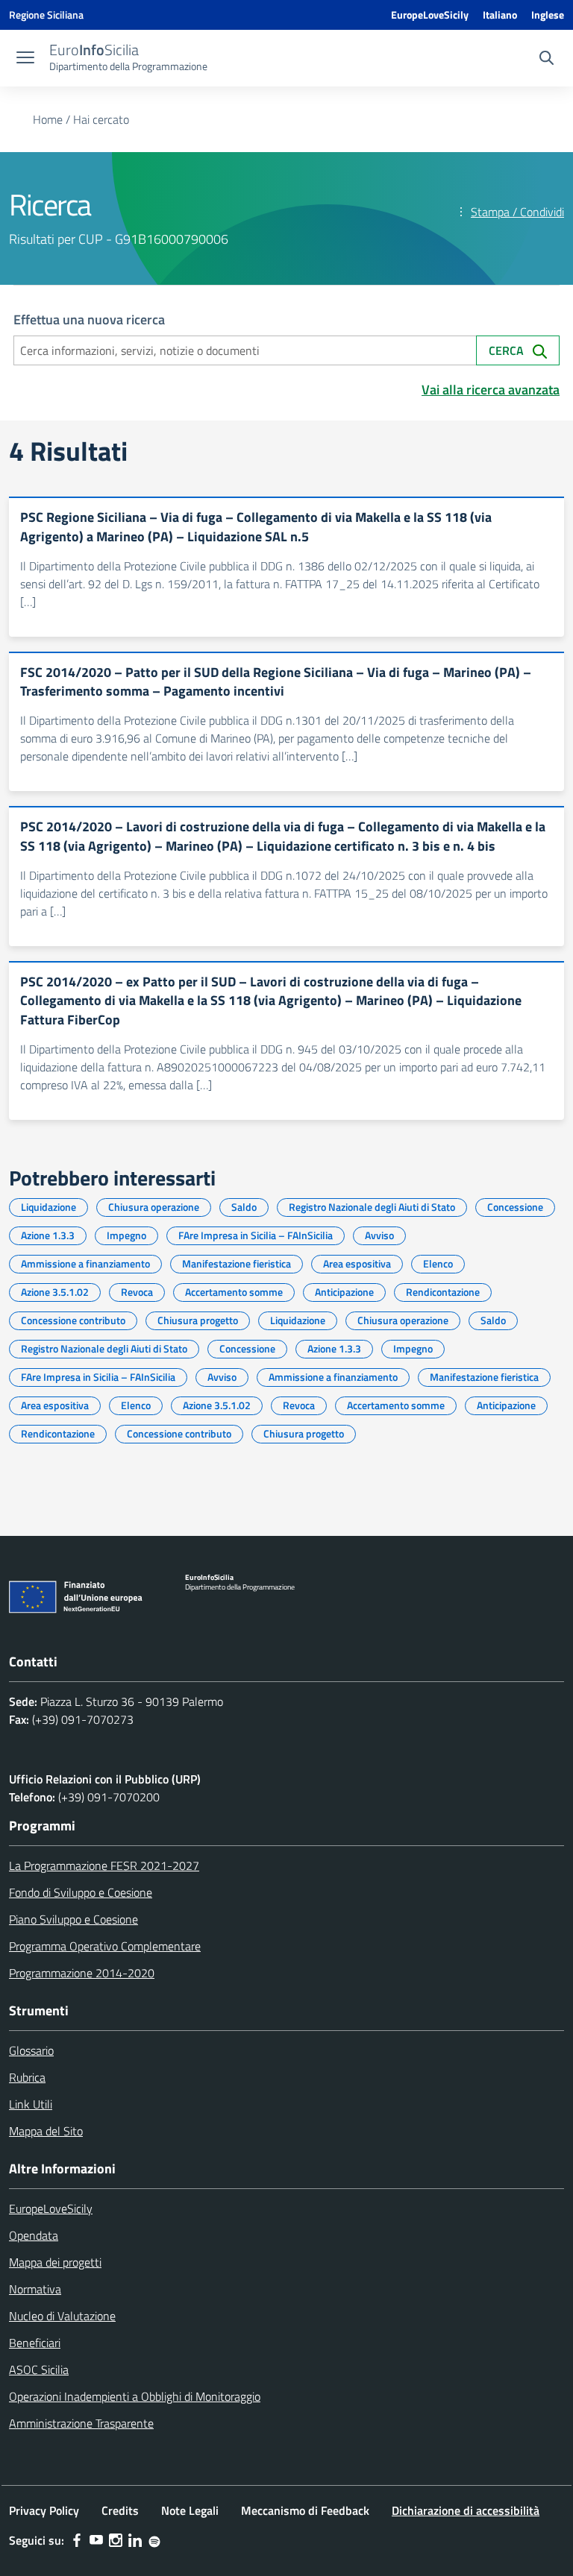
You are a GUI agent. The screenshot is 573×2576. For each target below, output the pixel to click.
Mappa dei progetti (55, 2262)
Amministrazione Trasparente (81, 2423)
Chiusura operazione (154, 1207)
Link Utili (31, 2104)
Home (48, 119)
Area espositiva (357, 1263)
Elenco (438, 1263)
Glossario (31, 2050)
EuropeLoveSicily (430, 15)
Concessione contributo (73, 1320)
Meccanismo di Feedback (305, 2510)
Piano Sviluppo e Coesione (73, 1919)
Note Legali (190, 2510)
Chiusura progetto (198, 1320)
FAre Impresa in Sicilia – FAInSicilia (256, 1235)
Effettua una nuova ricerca (89, 319)
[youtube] (96, 2540)
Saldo (244, 1207)
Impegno (126, 1235)
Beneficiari (35, 2343)
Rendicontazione (443, 1292)
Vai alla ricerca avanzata (491, 390)
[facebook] (77, 2540)
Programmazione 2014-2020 (82, 1973)
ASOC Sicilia (39, 2369)
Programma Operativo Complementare (105, 1946)
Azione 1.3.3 (48, 1235)
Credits (120, 2510)
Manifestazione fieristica (237, 1263)
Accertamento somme (234, 1292)
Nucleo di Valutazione (62, 2316)
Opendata (34, 2235)
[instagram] (116, 2540)
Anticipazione (344, 1292)
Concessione (515, 1207)
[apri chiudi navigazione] (25, 59)
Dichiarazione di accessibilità (466, 2510)
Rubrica (27, 2077)
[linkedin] (135, 2540)
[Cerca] (547, 60)
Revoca (137, 1292)
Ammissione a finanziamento (85, 1263)
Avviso (379, 1235)
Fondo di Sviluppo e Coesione (81, 1892)
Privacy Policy (44, 2510)
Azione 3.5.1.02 (55, 1292)
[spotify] (154, 2540)
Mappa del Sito (46, 2131)
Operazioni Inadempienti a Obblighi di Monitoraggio (135, 2396)
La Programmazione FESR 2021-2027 (104, 1865)
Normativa (35, 2289)
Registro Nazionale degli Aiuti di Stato (372, 1207)
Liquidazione (48, 1207)
